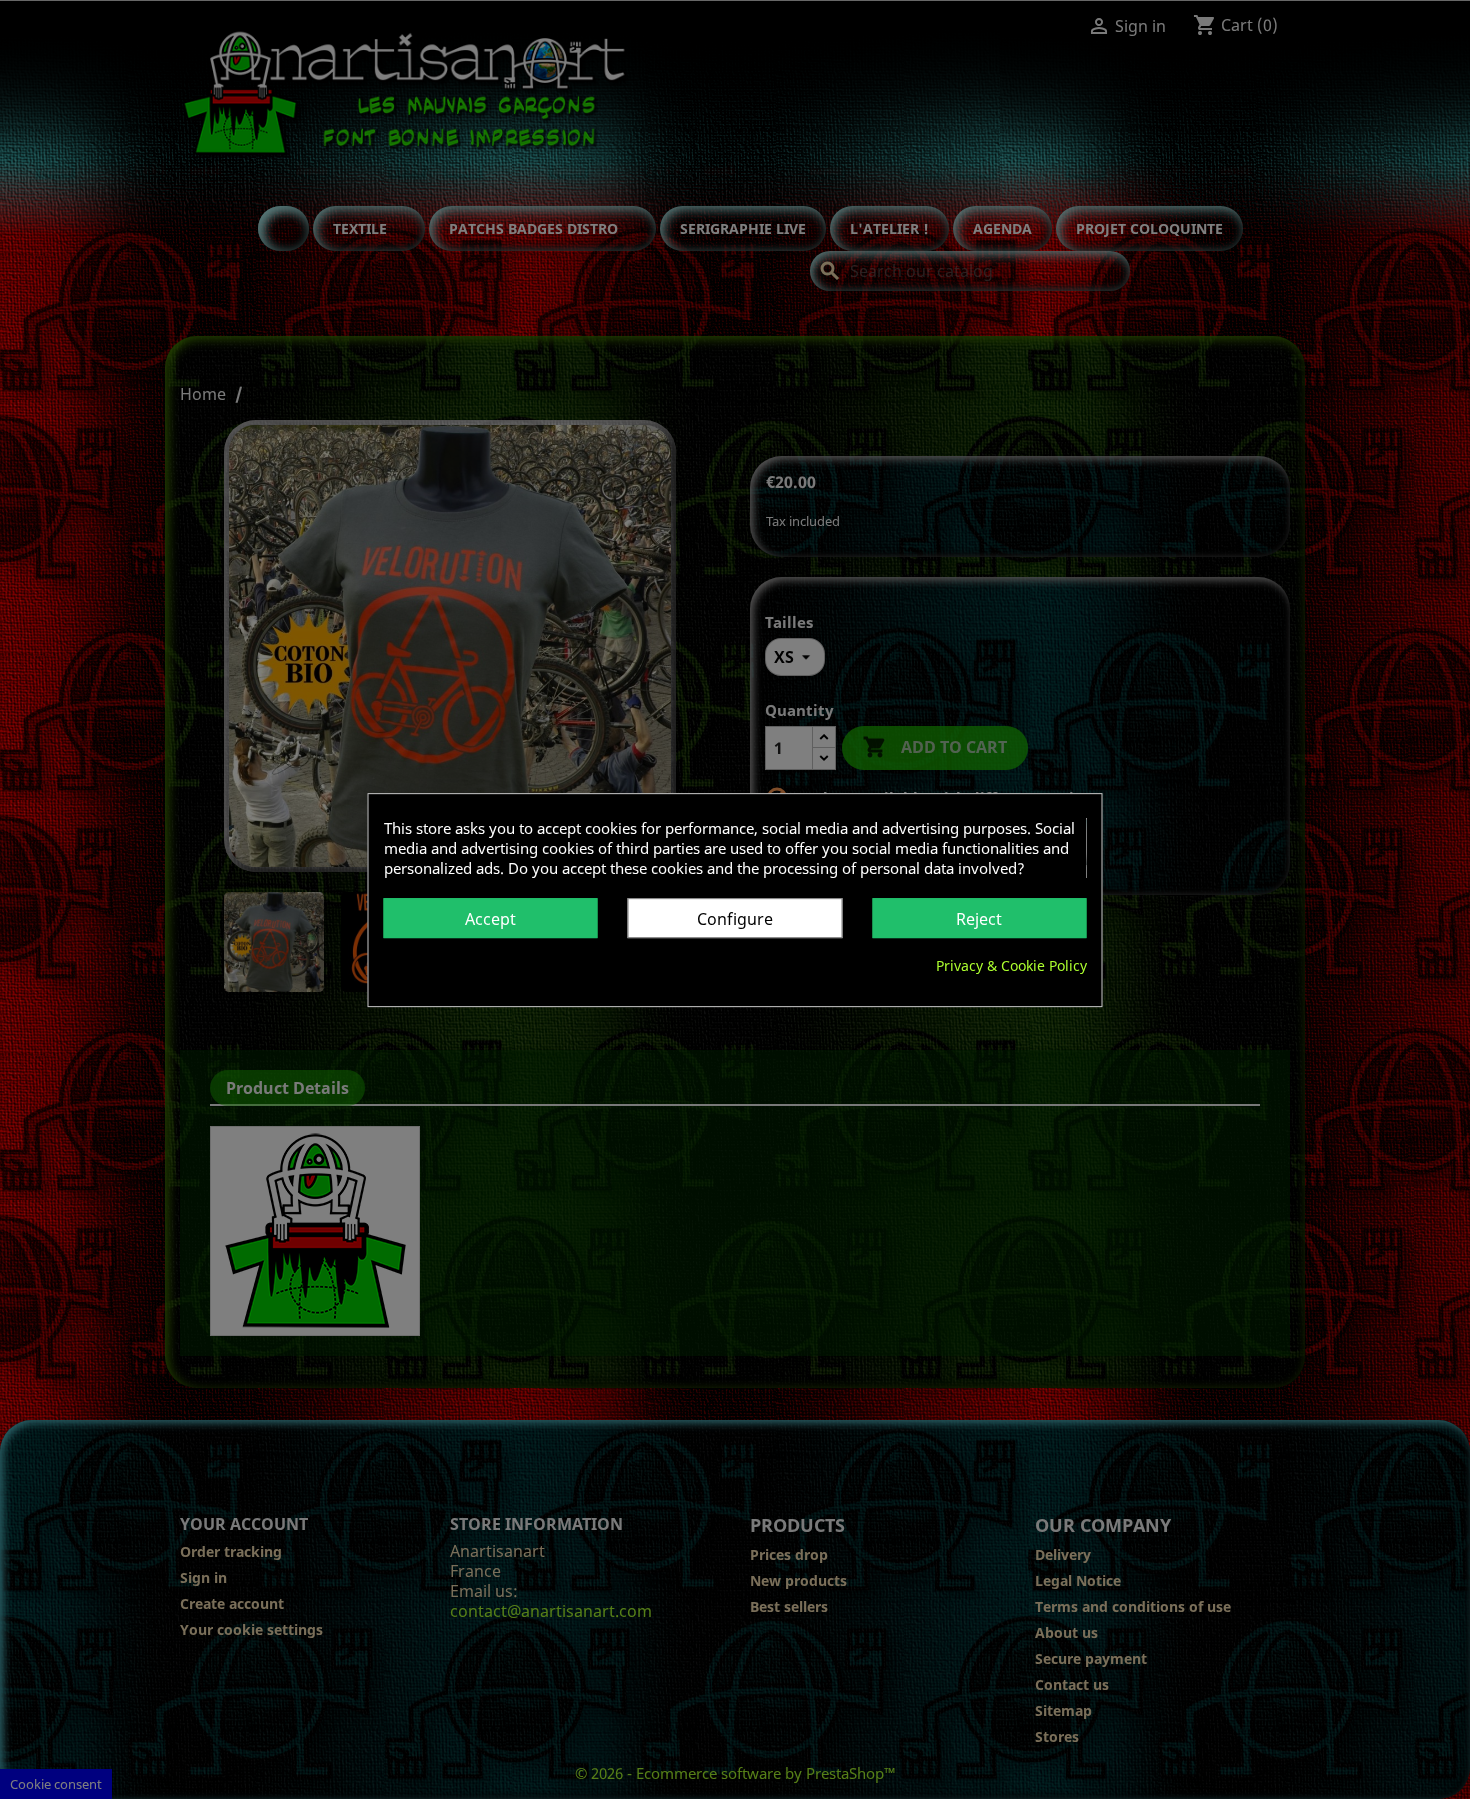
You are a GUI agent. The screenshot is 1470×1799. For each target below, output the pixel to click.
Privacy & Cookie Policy (1011, 964)
